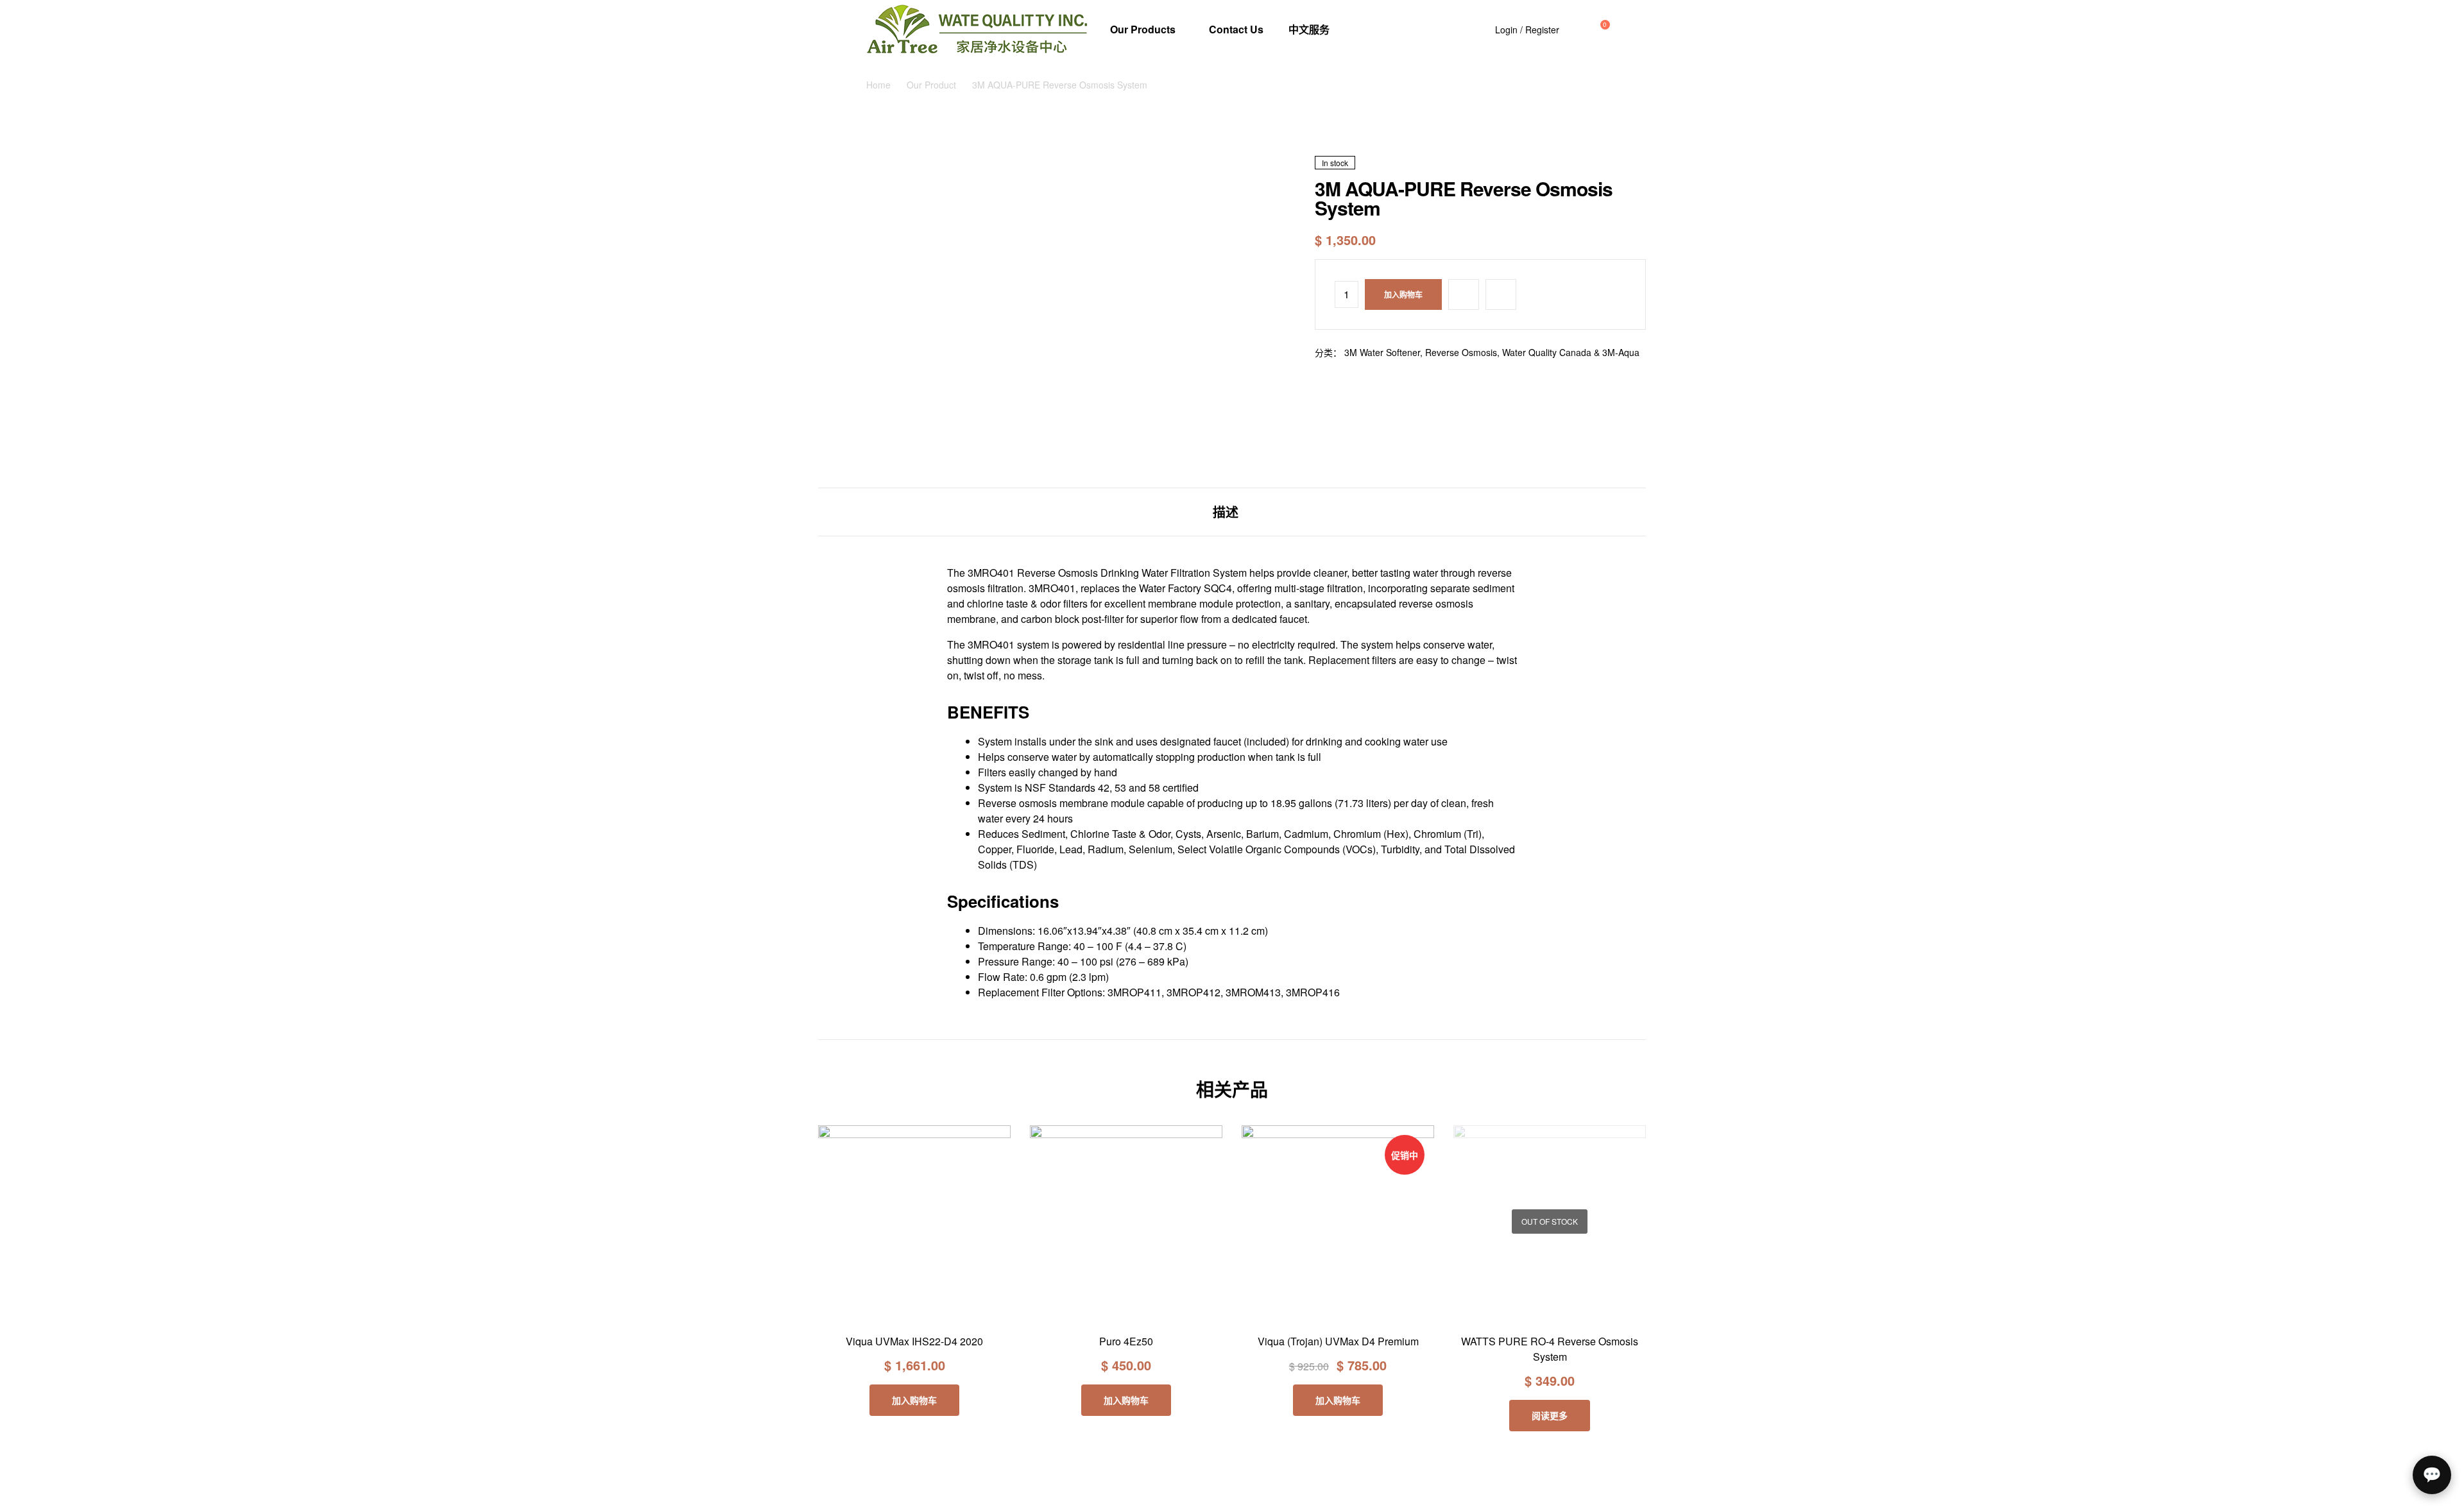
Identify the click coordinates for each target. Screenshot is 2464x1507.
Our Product (931, 85)
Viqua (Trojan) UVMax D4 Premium (1338, 1341)
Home (878, 85)
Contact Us (1236, 29)
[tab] (1226, 512)
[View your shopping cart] (1593, 30)
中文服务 (1309, 29)
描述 (1226, 512)
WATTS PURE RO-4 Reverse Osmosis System (1550, 1349)
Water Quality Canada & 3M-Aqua (1571, 352)
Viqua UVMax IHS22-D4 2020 (914, 1341)
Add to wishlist (1464, 294)
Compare (1501, 294)
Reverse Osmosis (1461, 352)
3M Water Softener (1382, 352)
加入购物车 (1403, 294)
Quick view (944, 1313)
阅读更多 (1550, 1415)
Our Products (1143, 29)
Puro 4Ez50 (1126, 1341)
